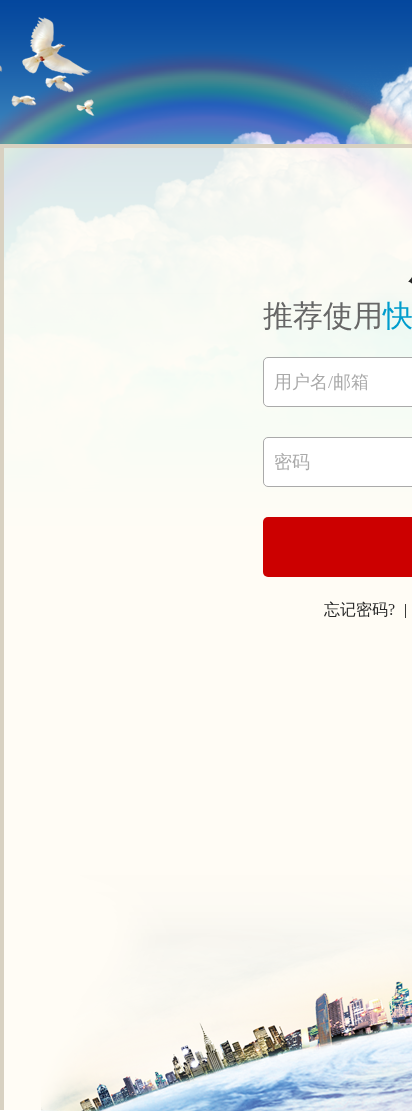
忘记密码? (359, 609)
